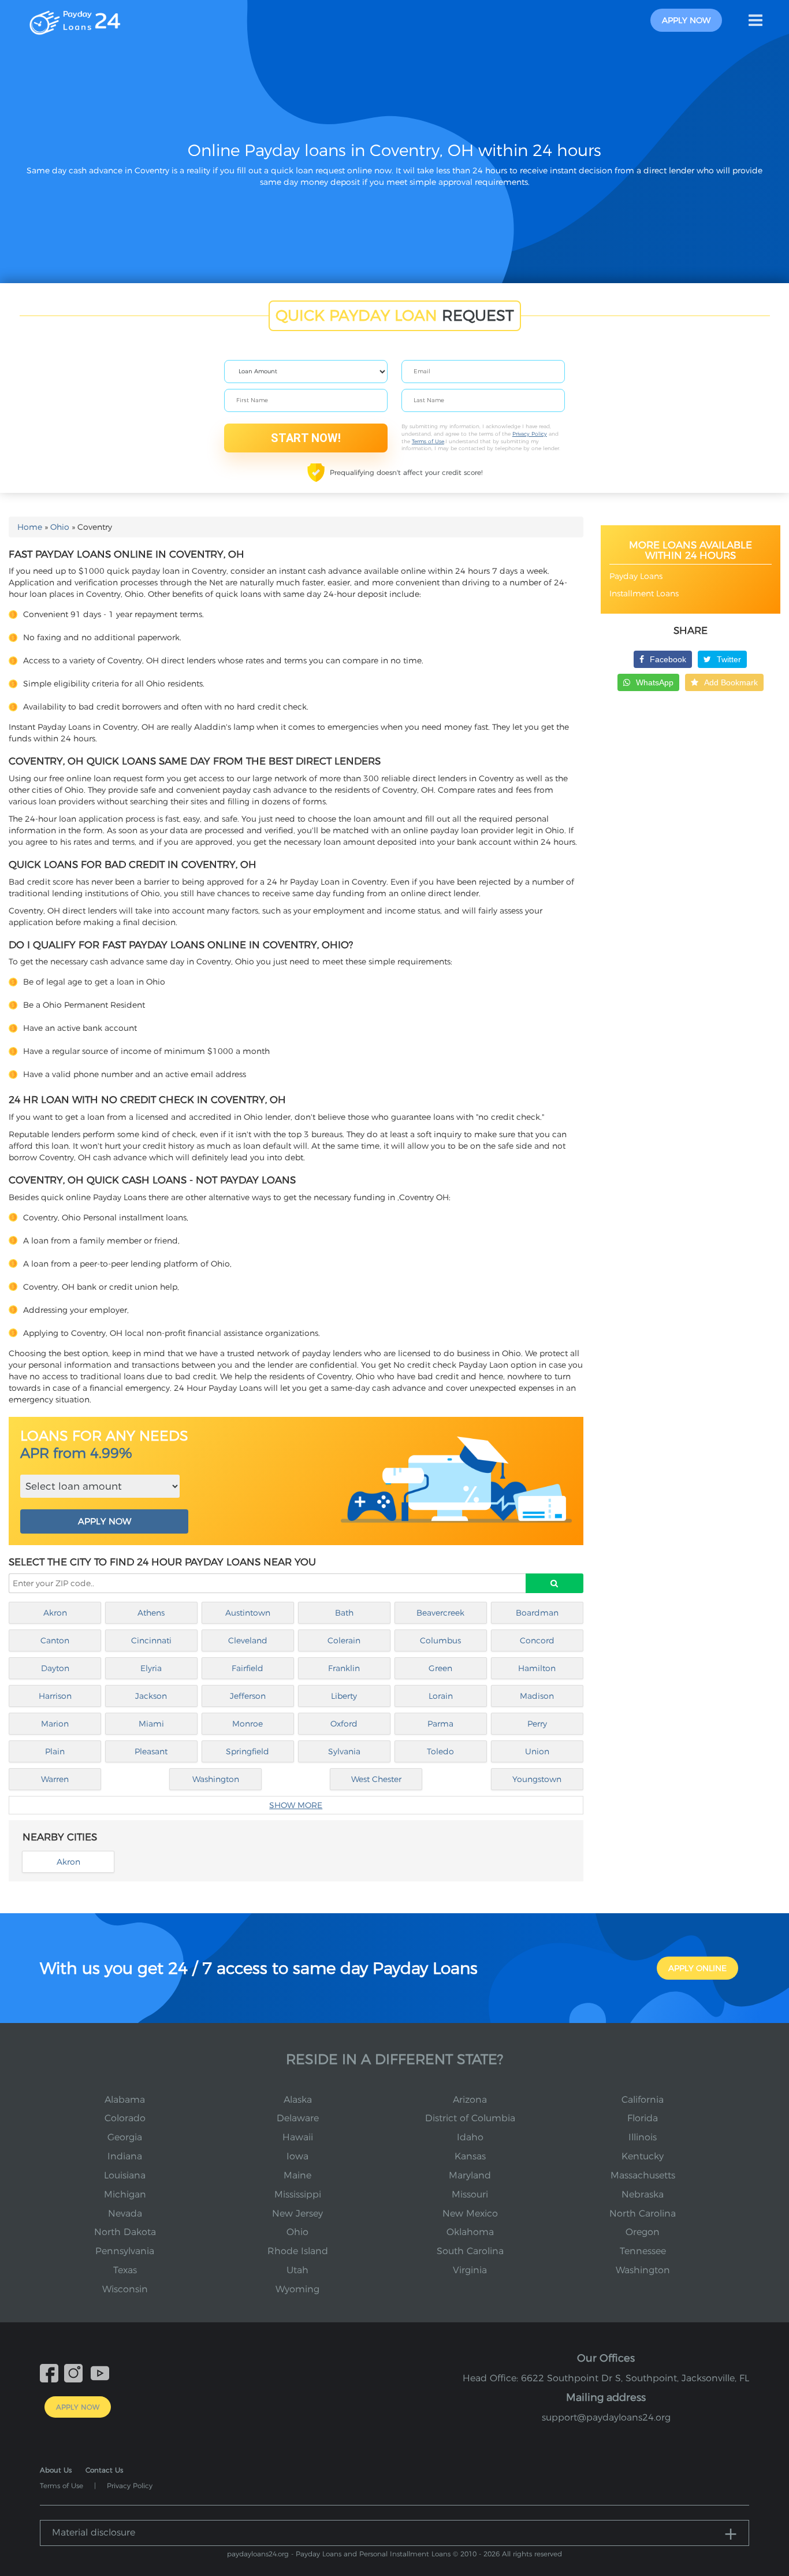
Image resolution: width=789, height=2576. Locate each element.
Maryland (470, 2175)
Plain (55, 1751)
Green (440, 1668)
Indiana (125, 2156)
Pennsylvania (125, 2251)
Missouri (470, 2194)
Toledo (440, 1751)
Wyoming (297, 2289)
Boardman (537, 1613)
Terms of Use (428, 441)
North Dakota (125, 2232)
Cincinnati (151, 1640)
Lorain (441, 1696)
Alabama (125, 2100)
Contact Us (104, 2470)
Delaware (298, 2118)
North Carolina (643, 2213)
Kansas (470, 2156)
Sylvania (344, 1751)
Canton (55, 1640)
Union (537, 1751)
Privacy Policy (530, 434)
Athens (151, 1613)
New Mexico (470, 2213)
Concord (537, 1640)
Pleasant (151, 1751)
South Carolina (470, 2251)
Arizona (470, 2100)
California (643, 2100)
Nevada (125, 2213)
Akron (55, 1613)
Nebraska (643, 2194)
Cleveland (248, 1640)
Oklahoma (470, 2232)
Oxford (344, 1724)
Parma (440, 1724)
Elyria (151, 1668)
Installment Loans (644, 593)
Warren (55, 1779)
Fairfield (248, 1668)
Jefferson (248, 1696)
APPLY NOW (105, 1521)
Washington (216, 1779)
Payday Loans (636, 576)
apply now (686, 20)
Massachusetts (643, 2175)
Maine (297, 2175)
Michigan (125, 2194)
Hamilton (537, 1668)
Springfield (248, 1751)
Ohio (60, 527)
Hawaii (298, 2137)
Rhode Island (298, 2251)
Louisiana (125, 2175)
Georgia (125, 2137)
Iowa (297, 2156)
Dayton (55, 1668)
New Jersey (297, 2213)
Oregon (643, 2232)
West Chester (376, 1779)
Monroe (248, 1724)
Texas (125, 2270)
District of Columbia (470, 2118)
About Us (56, 2470)
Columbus (440, 1640)
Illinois (643, 2137)
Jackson (151, 1696)
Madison (537, 1696)
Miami (151, 1724)
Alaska (298, 2100)
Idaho (470, 2137)
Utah (297, 2270)
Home (30, 527)
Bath (344, 1613)
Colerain (344, 1640)
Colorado (125, 2118)
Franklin (344, 1668)
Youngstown (537, 1779)
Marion (55, 1724)
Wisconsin (125, 2289)
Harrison (55, 1696)
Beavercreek (440, 1613)
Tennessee (643, 2251)
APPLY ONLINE (697, 1968)
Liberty (344, 1696)
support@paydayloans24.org (606, 2417)
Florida (643, 2118)
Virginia (470, 2270)
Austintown (248, 1613)
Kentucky (643, 2156)
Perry (537, 1724)
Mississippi (298, 2194)
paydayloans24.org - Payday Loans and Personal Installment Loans (339, 2554)
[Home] (75, 20)
